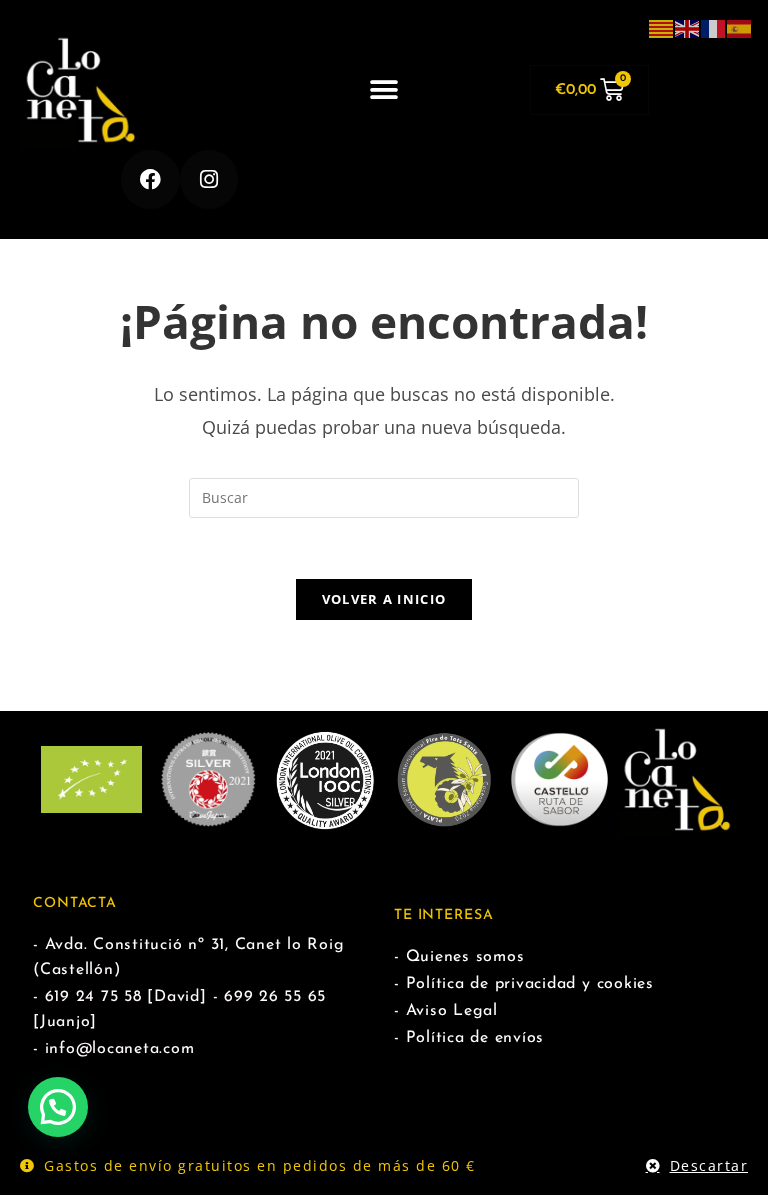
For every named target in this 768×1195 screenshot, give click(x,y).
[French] (714, 27)
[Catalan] (662, 27)
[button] (383, 90)
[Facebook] (150, 179)
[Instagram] (209, 179)
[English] (688, 27)
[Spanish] (740, 27)
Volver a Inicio (384, 599)
